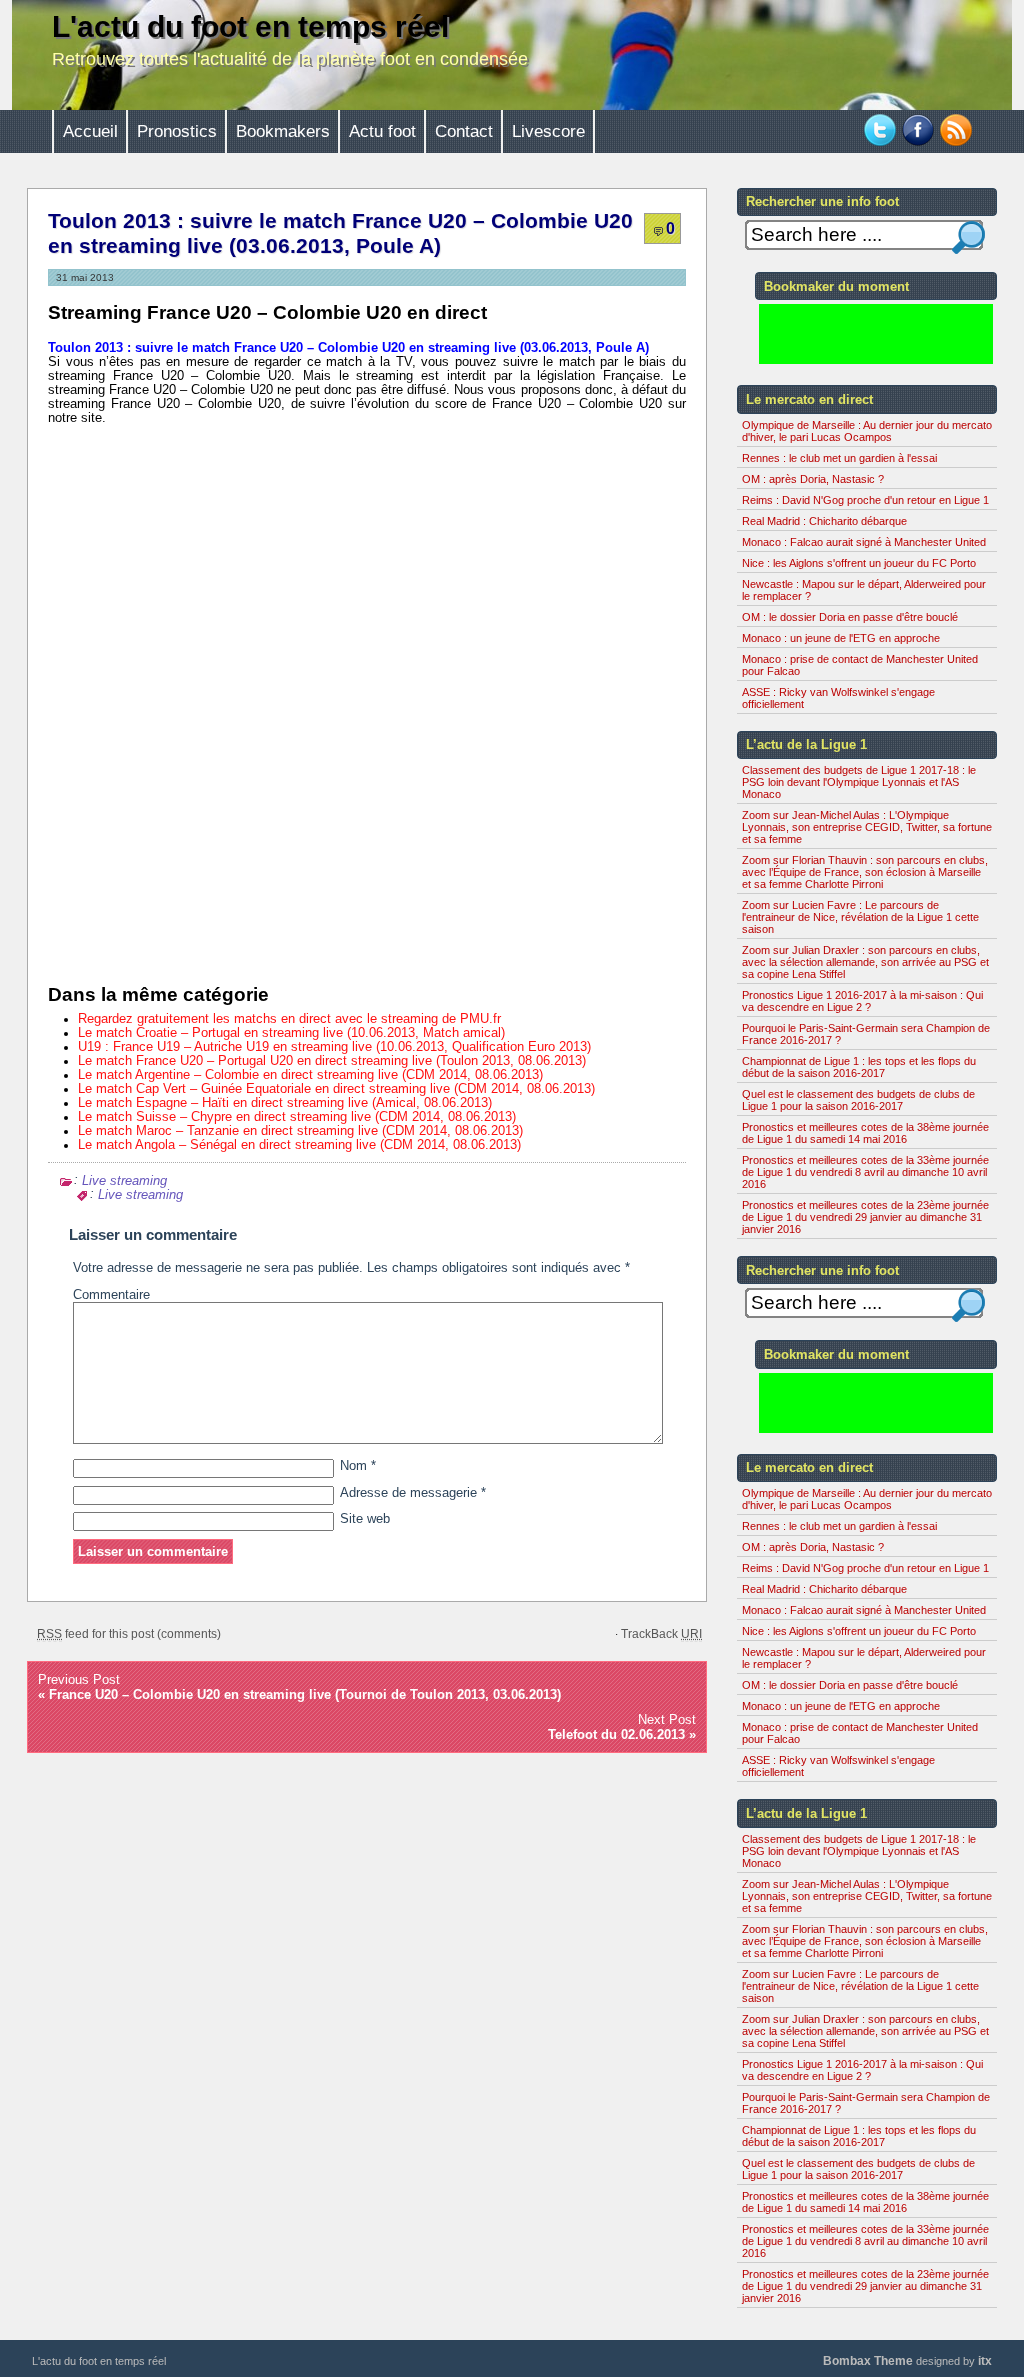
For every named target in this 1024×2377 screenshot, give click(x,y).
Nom (358, 1466)
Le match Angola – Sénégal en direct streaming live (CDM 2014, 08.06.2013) (299, 1145)
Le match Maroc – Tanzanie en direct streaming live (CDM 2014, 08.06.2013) (300, 1131)
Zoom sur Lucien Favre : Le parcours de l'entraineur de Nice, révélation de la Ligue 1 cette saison (860, 917)
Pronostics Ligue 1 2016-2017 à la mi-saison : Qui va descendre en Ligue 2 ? (862, 1001)
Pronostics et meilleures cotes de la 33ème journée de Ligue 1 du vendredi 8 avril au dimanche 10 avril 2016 (865, 1172)
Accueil (90, 131)
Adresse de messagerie (413, 1493)
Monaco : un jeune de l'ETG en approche (841, 638)
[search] (968, 237)
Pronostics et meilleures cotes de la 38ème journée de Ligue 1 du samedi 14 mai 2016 (865, 1133)
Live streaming (124, 1180)
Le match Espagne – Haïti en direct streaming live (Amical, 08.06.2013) (285, 1103)
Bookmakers (283, 131)
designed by (907, 2361)
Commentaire (111, 1295)
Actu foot (382, 131)
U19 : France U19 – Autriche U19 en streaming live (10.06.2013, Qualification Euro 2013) (334, 1047)
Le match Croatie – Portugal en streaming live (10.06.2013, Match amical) (291, 1033)
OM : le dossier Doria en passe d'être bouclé (850, 617)
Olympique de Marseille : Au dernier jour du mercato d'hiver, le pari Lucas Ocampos (867, 431)
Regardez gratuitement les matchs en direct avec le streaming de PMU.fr (289, 1019)
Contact (464, 131)
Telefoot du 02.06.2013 (616, 1734)
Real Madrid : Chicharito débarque (824, 521)
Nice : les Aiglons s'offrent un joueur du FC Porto (859, 563)
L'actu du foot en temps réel (250, 26)
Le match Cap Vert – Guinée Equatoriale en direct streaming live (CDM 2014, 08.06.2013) (336, 1089)
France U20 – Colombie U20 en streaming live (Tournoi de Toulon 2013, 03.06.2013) (305, 1694)
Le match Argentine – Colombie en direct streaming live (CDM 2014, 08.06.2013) (310, 1075)
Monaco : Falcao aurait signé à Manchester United (864, 542)
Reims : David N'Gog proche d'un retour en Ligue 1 (865, 500)
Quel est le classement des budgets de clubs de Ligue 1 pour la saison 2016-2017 (858, 1100)
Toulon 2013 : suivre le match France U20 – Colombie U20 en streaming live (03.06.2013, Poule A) (340, 233)
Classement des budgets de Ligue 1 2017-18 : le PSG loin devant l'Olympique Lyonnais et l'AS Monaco (859, 782)
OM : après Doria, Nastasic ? (813, 479)
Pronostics (177, 131)
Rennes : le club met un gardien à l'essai (839, 458)
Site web (365, 1519)
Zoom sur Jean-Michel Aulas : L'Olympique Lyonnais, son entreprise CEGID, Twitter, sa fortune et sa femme (867, 827)
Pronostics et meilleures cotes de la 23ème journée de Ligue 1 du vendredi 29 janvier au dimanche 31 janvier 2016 (865, 1217)
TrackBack (661, 1634)
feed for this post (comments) (129, 1634)
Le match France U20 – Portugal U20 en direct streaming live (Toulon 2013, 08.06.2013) (332, 1061)
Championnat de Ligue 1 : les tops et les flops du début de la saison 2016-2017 (859, 1067)
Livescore (548, 131)
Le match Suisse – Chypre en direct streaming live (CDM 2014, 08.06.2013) (297, 1117)
